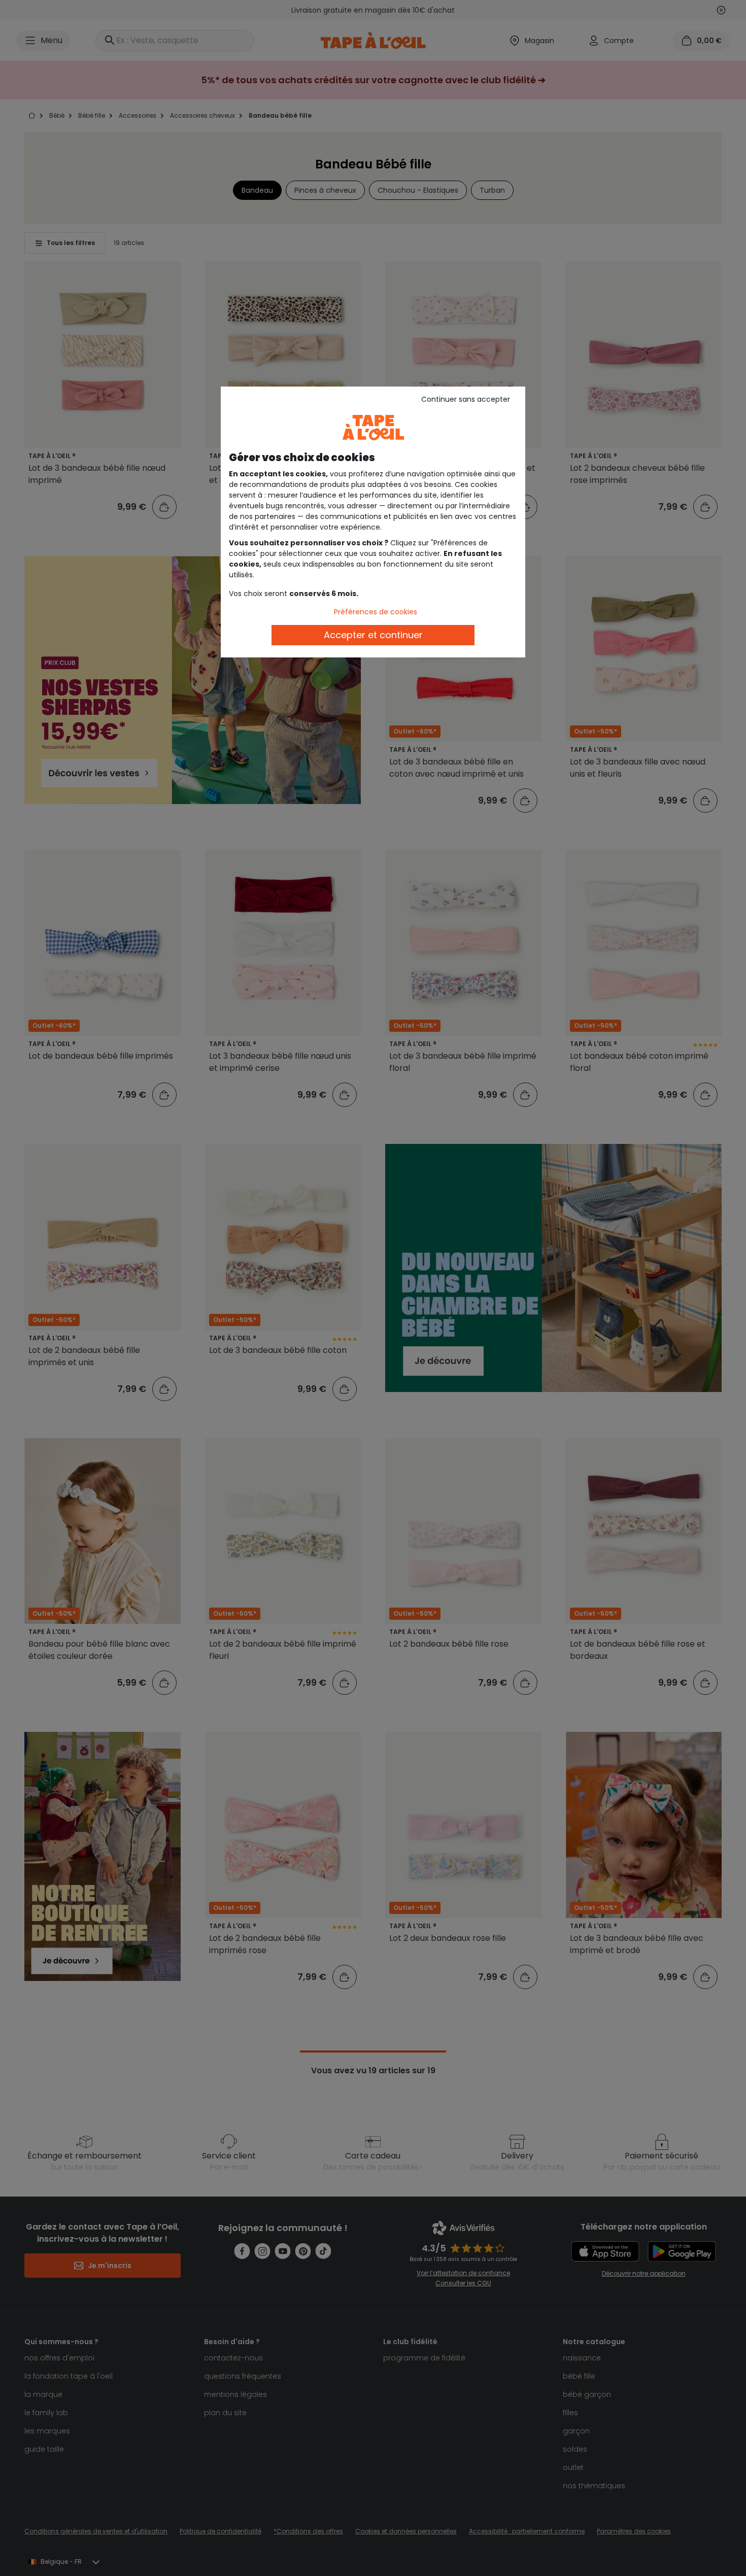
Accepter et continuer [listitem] (373, 635)
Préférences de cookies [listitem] (376, 612)
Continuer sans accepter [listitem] (466, 399)
